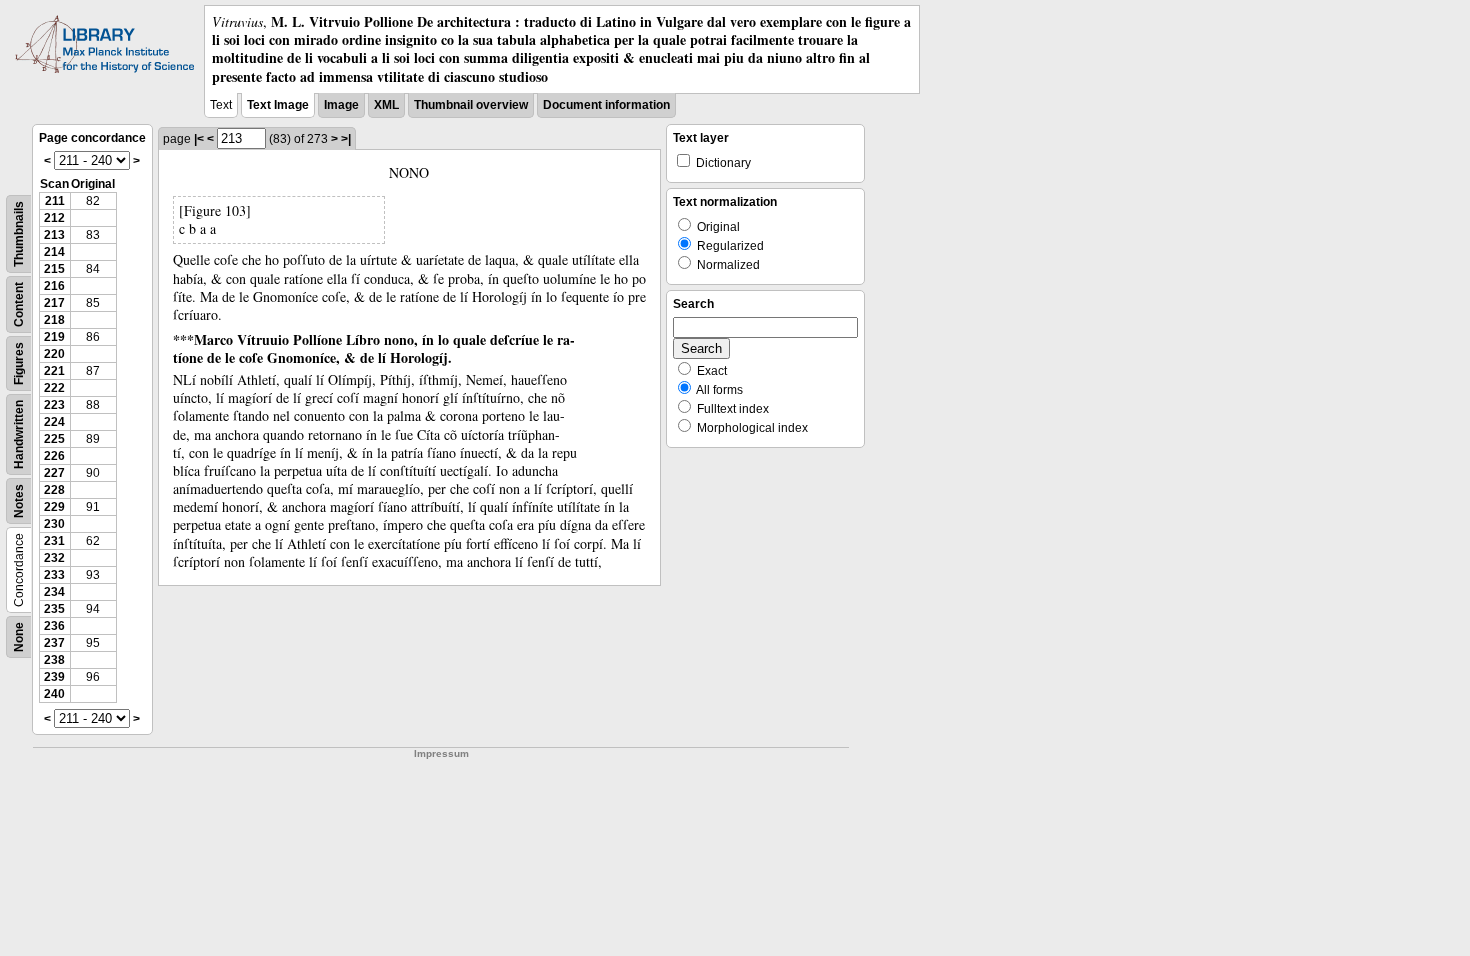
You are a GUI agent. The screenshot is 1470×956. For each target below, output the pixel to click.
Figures (19, 363)
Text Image (278, 105)
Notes (19, 501)
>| (346, 139)
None (19, 637)
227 (54, 473)
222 (54, 388)
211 (55, 201)
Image (341, 105)
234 (54, 592)
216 (54, 286)
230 (54, 524)
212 (54, 218)
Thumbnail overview (471, 105)
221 (54, 371)
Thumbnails (19, 234)
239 (54, 677)
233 (54, 575)
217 (54, 303)
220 (54, 354)
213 (54, 235)
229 (54, 507)
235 (54, 609)
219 (54, 337)
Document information (606, 105)
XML (386, 105)
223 (54, 405)
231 (54, 541)
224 (54, 422)
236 (54, 626)
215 (54, 269)
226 (54, 456)
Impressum (441, 753)
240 (54, 694)
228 (54, 490)
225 (54, 439)
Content (19, 304)
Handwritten (19, 434)
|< (199, 139)
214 (54, 252)
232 (54, 558)
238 (54, 660)
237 (54, 643)
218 (54, 320)
